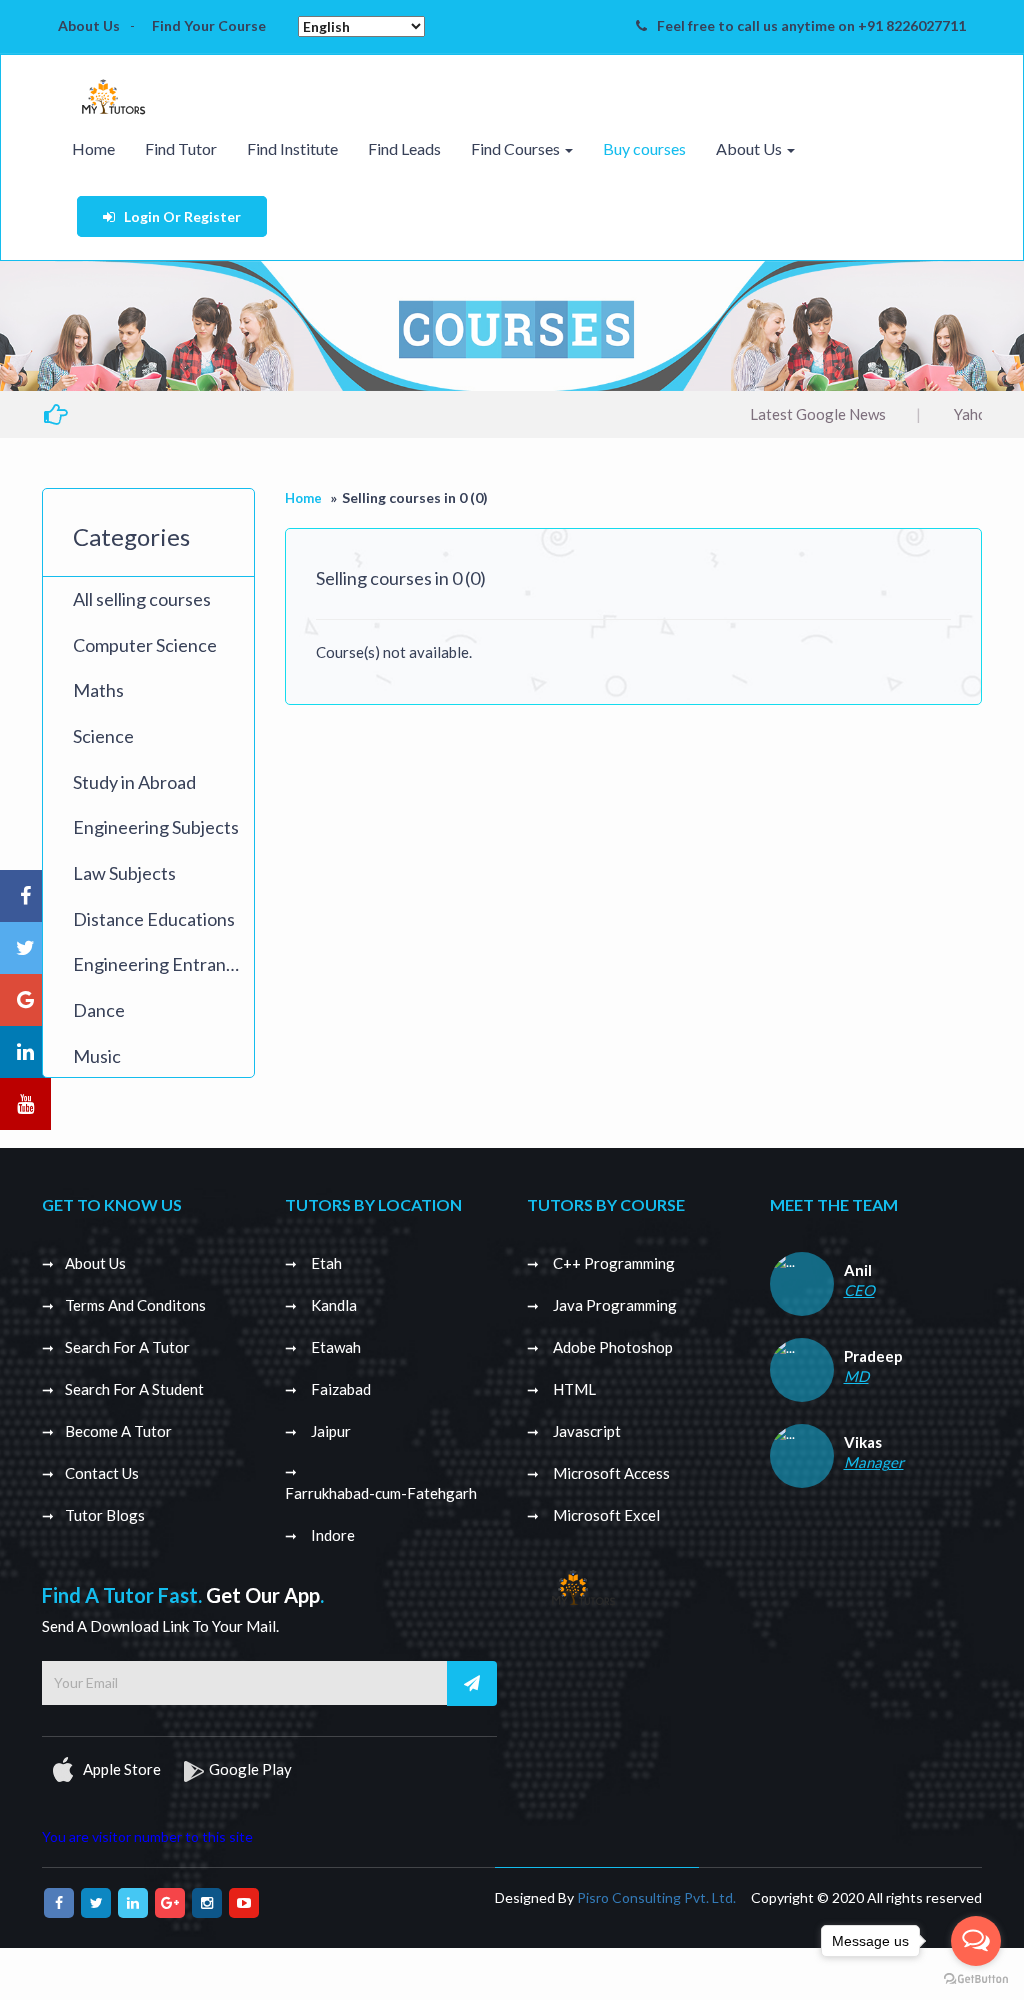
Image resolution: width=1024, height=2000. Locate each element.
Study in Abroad (134, 782)
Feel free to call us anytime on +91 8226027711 (811, 25)
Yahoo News (945, 414)
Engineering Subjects (156, 827)
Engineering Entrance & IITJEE (163, 964)
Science (103, 736)
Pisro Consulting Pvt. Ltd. (656, 1897)
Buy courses (644, 148)
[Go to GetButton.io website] (976, 1979)
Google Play (250, 1769)
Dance (99, 1010)
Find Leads (404, 148)
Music (97, 1056)
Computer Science (145, 645)
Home (93, 148)
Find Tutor (181, 148)
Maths (98, 690)
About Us (89, 25)
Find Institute (292, 148)
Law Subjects (124, 873)
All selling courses (142, 599)
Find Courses (517, 148)
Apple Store (120, 1769)
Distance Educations (154, 919)
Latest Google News (768, 414)
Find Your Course (209, 25)
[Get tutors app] (583, 1583)
